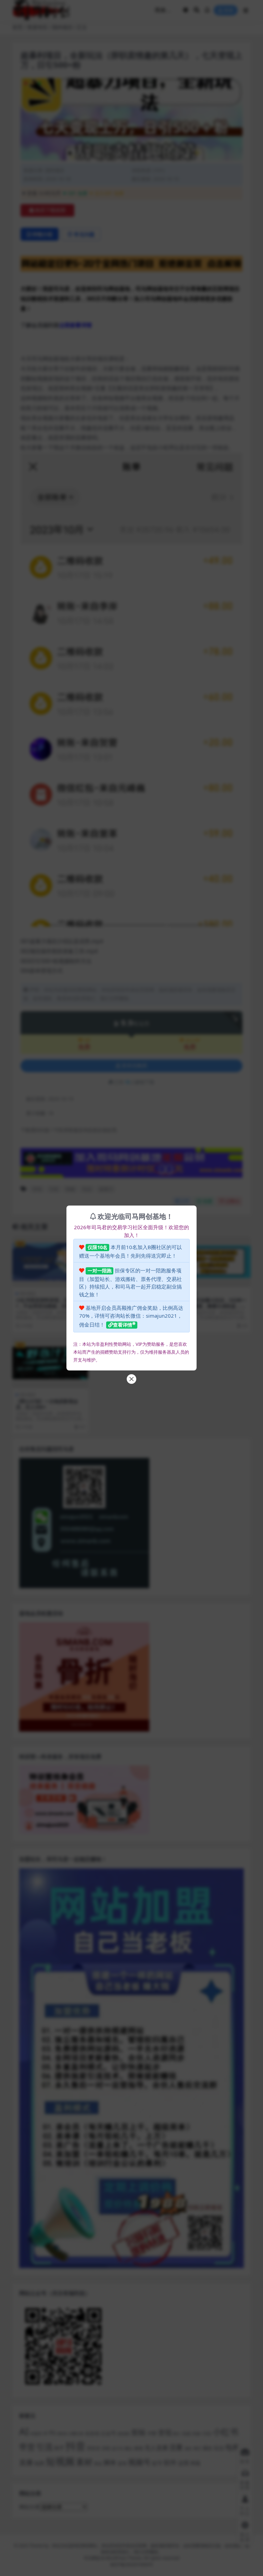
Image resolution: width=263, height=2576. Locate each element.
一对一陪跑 (100, 1271)
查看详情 (123, 1325)
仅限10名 (98, 1247)
